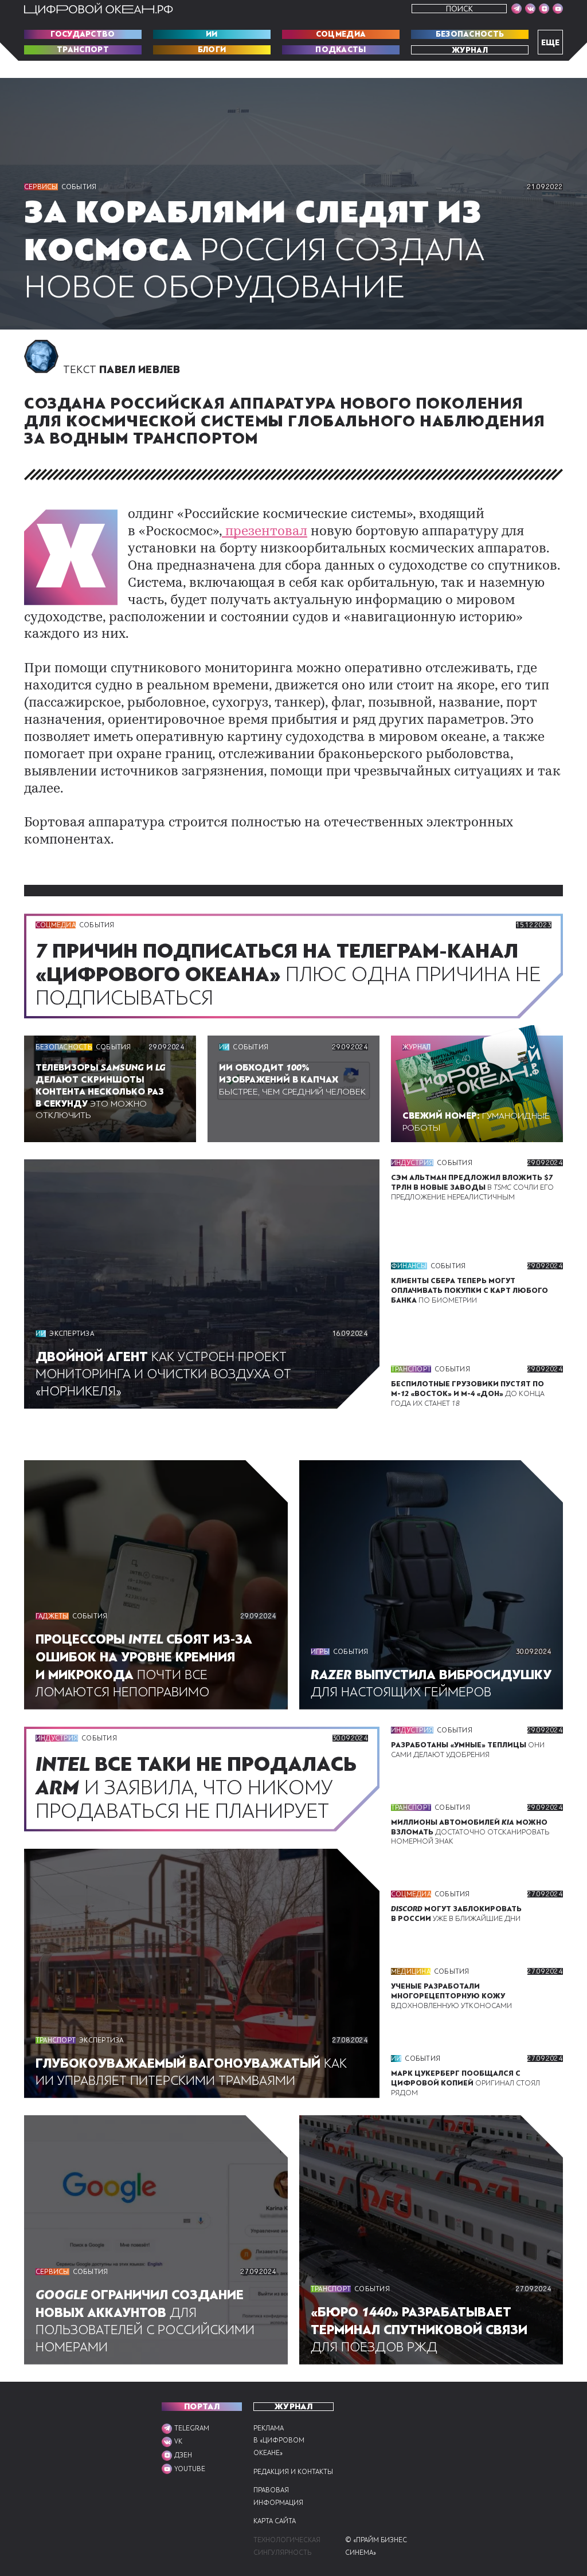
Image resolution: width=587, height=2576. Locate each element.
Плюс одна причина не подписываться (288, 975)
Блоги (212, 50)
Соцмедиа (341, 34)
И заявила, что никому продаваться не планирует (196, 1788)
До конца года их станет (468, 1394)
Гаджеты (52, 1616)
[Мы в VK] (530, 9)
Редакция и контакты (293, 2472)
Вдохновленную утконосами (451, 1996)
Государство (83, 34)
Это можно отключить (101, 1091)
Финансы (409, 1266)
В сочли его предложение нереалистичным (472, 1187)
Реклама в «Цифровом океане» (279, 2441)
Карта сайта (275, 2521)
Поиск (459, 9)
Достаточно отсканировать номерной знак (470, 1832)
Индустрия (412, 1163)
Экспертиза (71, 1334)
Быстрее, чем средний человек (292, 1080)
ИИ (212, 34)
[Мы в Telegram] (516, 9)
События (79, 187)
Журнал (470, 50)
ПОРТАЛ (202, 2407)
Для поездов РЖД (419, 2330)
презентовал (265, 532)
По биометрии (469, 1291)
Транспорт (83, 50)
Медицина (411, 1971)
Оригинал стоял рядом (465, 2083)
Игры (320, 1652)
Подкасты (341, 50)
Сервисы (41, 187)
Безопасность (470, 34)
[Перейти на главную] (99, 9)
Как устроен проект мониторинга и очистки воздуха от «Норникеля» (163, 1374)
